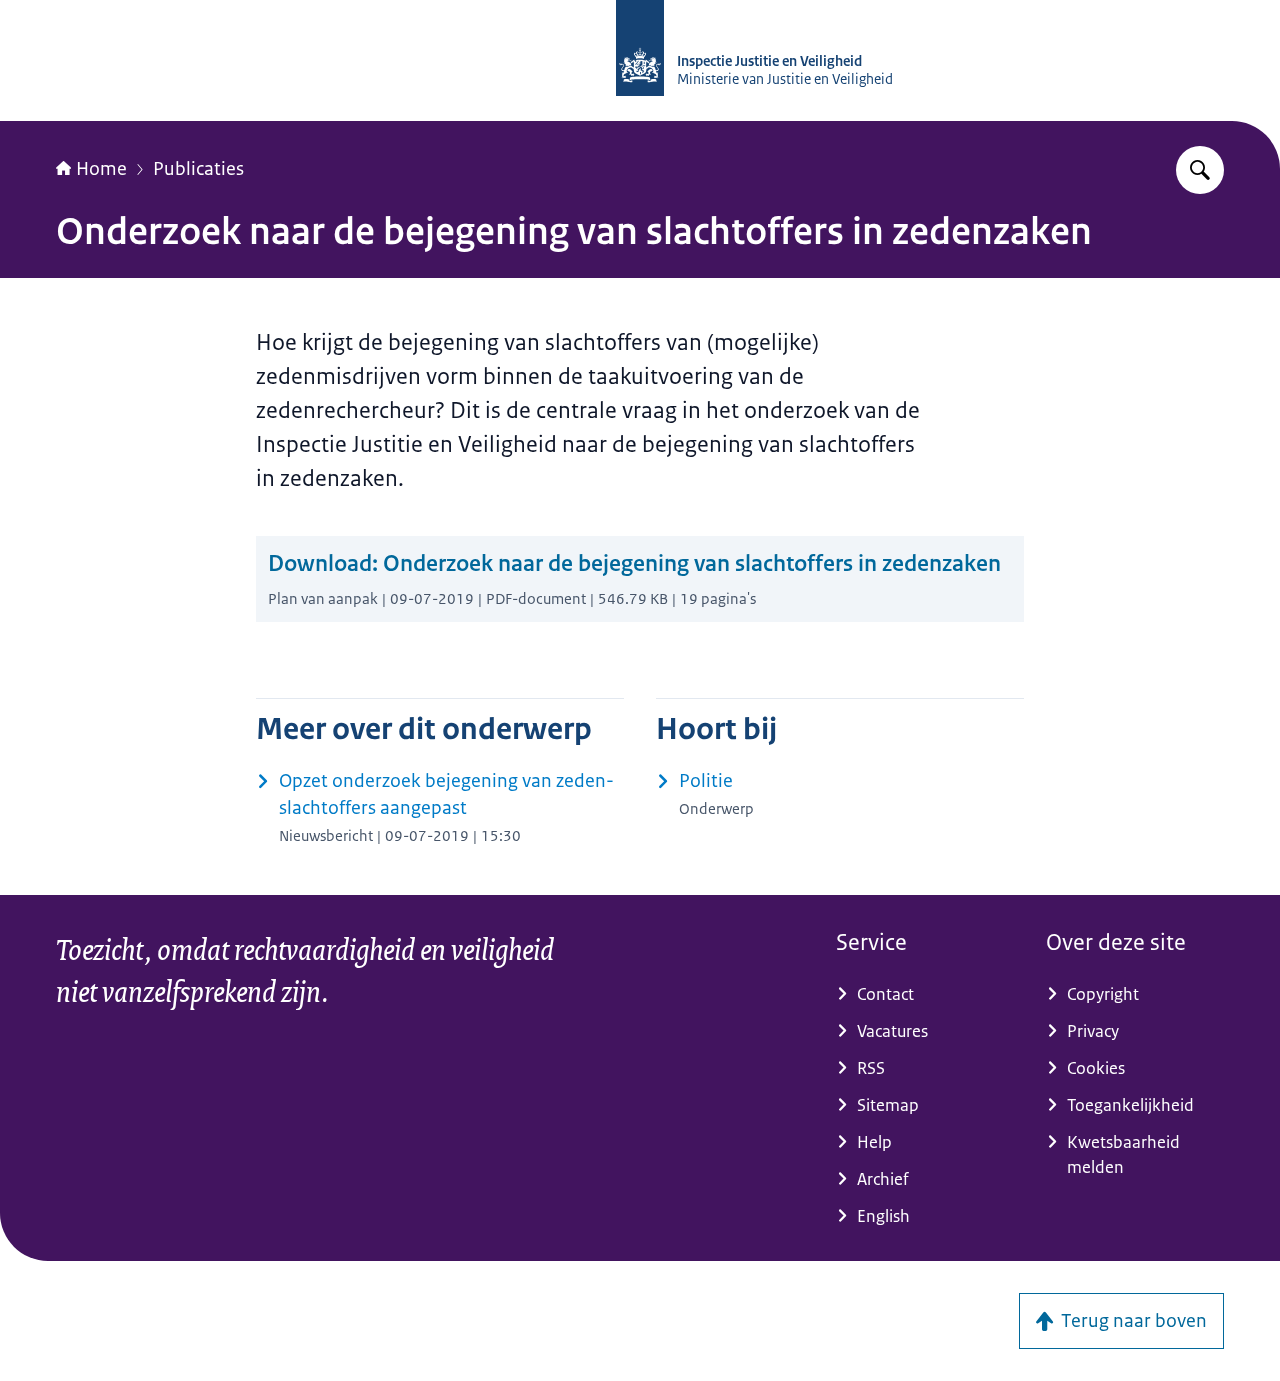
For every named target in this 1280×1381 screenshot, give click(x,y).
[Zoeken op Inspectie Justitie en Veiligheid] (1200, 170)
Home (101, 169)
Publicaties (198, 169)
